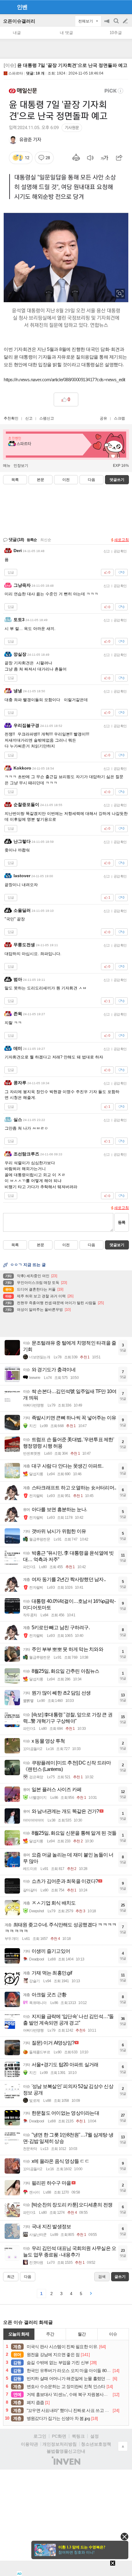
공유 (103, 418)
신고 (29, 418)
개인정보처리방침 (60, 2444)
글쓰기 (126, 21)
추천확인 (11, 418)
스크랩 (119, 418)
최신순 (46, 540)
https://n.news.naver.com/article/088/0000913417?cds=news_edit (64, 380)
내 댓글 (66, 33)
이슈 (113, 2334)
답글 (11, 572)
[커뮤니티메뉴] (6, 7)
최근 (11, 2277)
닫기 (124, 2537)
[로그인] (114, 7)
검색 (117, 24)
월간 (82, 2334)
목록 (15, 480)
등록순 (32, 540)
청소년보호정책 (96, 2444)
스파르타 (16, 73)
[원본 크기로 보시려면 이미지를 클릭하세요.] (66, 210)
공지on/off (107, 24)
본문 (41, 480)
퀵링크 (78, 2436)
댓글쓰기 (117, 480)
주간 (50, 2334)
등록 (122, 1222)
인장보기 (21, 466)
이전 (66, 480)
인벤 (22, 7)
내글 (17, 33)
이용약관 (29, 2444)
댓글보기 (117, 1245)
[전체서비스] (125, 7)
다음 (91, 480)
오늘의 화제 (19, 2334)
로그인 (40, 2436)
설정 (95, 2436)
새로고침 (122, 540)
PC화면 (59, 2436)
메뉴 (7, 466)
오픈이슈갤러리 (19, 21)
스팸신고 (47, 418)
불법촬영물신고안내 (66, 2451)
